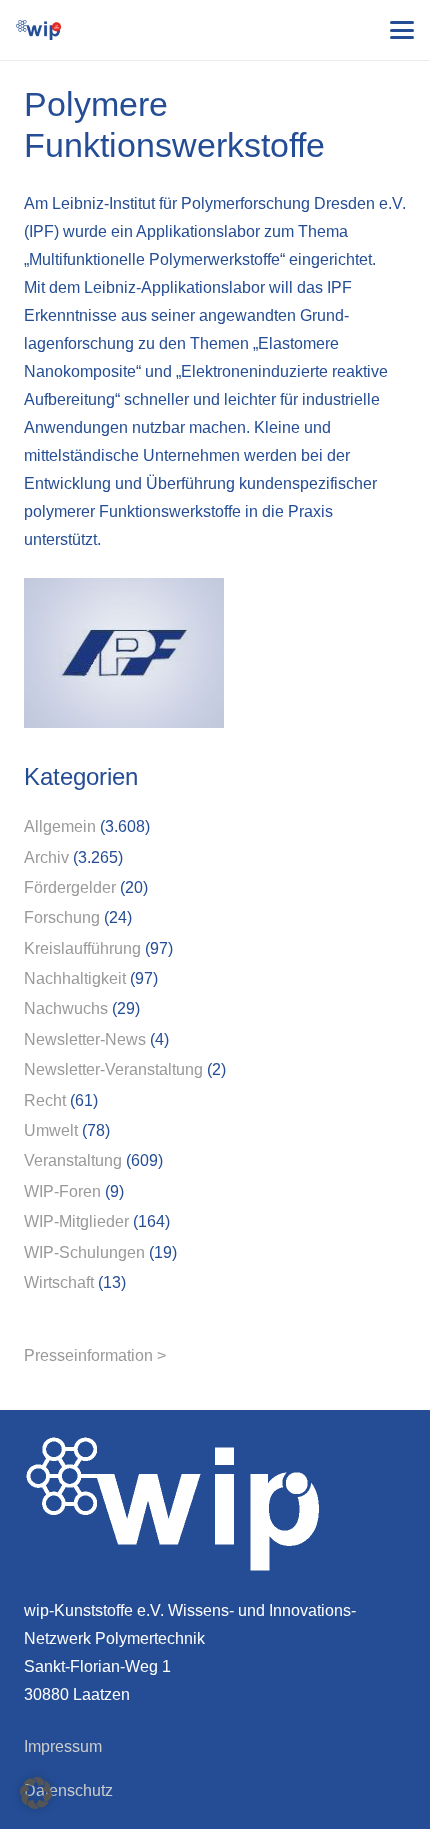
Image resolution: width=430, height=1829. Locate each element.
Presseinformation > (95, 1355)
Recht (45, 1100)
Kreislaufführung (82, 948)
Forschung (62, 917)
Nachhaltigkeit (75, 978)
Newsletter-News (85, 1039)
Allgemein (60, 826)
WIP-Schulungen (84, 1252)
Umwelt (51, 1130)
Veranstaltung (73, 1160)
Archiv (46, 857)
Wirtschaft (59, 1282)
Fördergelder (70, 887)
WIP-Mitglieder (76, 1221)
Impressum (63, 1746)
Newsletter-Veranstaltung (113, 1069)
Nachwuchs (66, 1008)
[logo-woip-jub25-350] (38, 30)
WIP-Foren (62, 1191)
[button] (402, 30)
